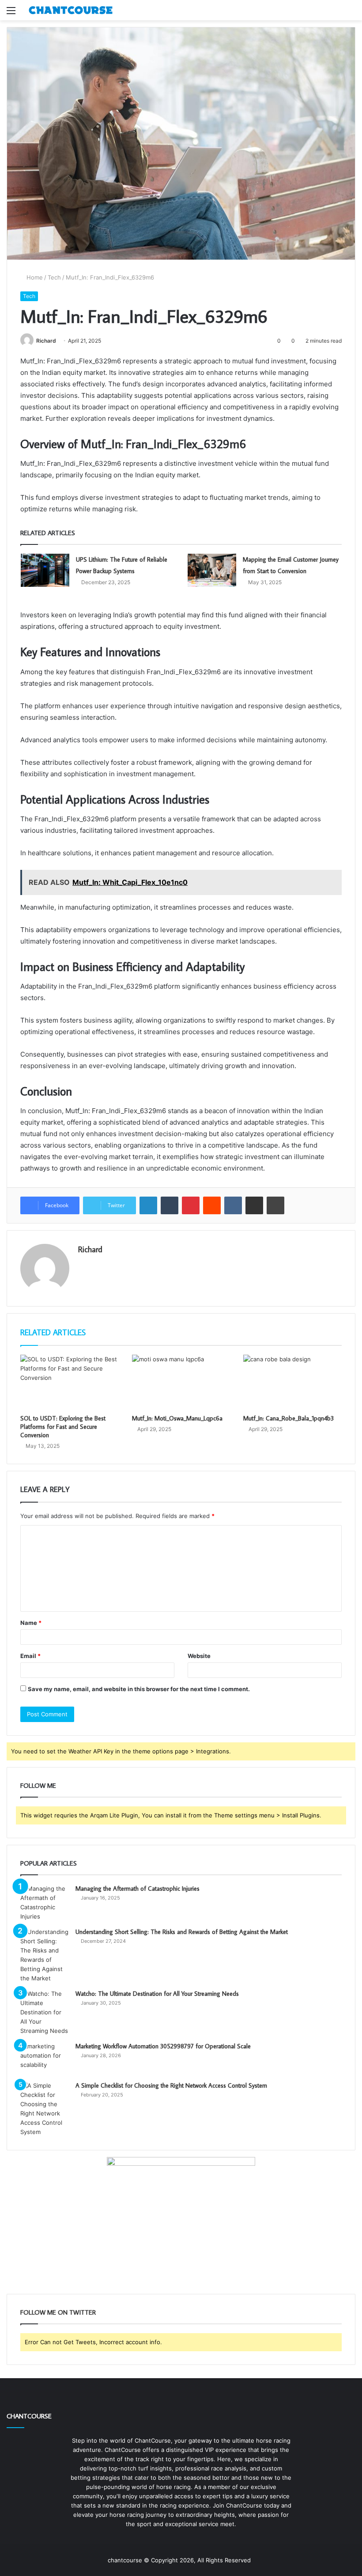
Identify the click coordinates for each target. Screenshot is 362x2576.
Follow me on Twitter (58, 2312)
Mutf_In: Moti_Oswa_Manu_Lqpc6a (177, 1418)
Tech (54, 277)
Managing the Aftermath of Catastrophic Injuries (138, 1889)
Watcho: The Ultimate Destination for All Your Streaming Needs (157, 1994)
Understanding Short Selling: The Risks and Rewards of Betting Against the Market (182, 1932)
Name (31, 1623)
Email (30, 1656)
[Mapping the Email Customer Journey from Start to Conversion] (212, 570)
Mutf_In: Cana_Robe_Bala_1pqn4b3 (288, 1418)
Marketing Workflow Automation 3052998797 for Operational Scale (163, 2046)
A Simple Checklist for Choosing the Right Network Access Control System (171, 2085)
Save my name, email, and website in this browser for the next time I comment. (139, 1689)
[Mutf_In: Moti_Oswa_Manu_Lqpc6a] (181, 1382)
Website (199, 1656)
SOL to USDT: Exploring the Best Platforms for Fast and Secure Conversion (63, 1427)
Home (34, 277)
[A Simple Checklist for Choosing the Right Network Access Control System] (45, 2109)
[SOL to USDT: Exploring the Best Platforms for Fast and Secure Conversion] (70, 1382)
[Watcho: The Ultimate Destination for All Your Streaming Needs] (45, 2012)
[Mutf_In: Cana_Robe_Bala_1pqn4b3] (292, 1382)
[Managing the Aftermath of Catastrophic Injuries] (45, 1903)
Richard (46, 341)
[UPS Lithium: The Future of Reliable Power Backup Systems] (45, 570)
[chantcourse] (71, 10)
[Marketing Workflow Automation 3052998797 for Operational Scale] (45, 2058)
